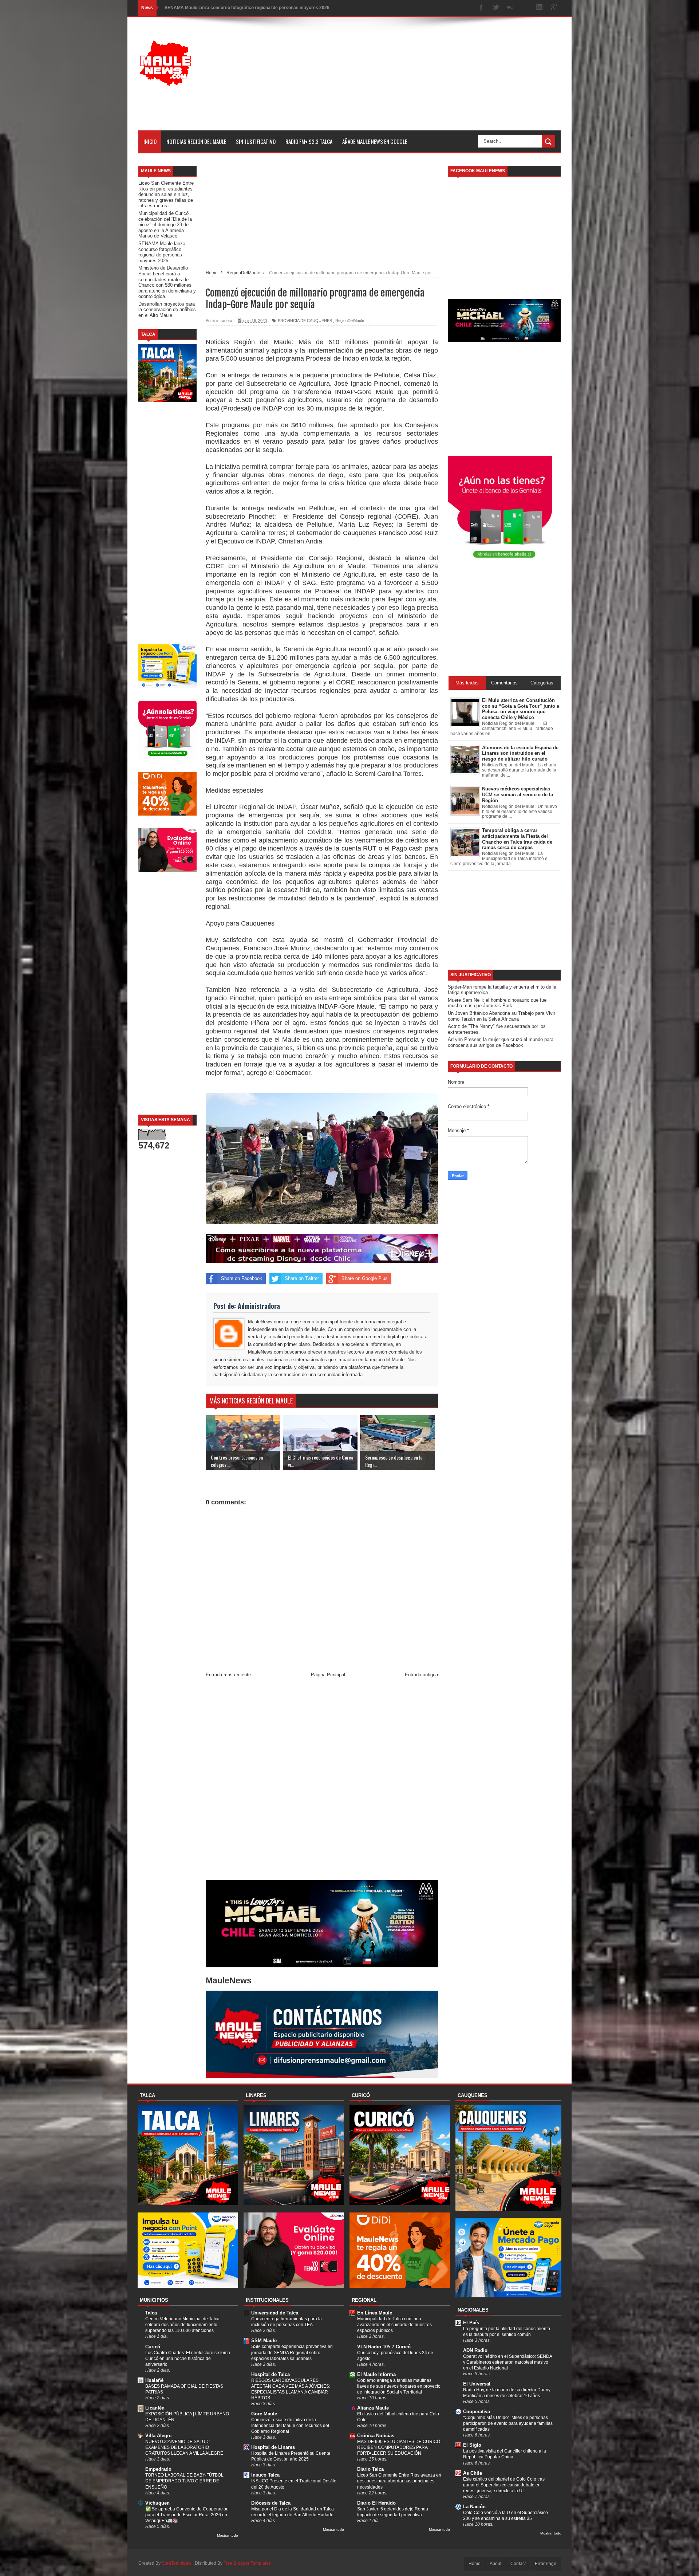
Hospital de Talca (270, 2374)
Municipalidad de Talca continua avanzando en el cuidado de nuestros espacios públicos (394, 2325)
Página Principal (328, 1675)
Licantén (155, 2408)
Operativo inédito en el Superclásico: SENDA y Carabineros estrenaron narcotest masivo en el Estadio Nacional (508, 2362)
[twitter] (496, 8)
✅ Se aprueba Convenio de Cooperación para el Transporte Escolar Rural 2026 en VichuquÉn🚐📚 (187, 2515)
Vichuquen (157, 2503)
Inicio (150, 141)
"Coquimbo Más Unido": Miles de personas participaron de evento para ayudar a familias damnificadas (508, 2423)
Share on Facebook (242, 1278)
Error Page (546, 2564)
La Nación (474, 2507)
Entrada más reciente (228, 1675)
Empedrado (158, 2469)
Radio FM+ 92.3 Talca (309, 141)
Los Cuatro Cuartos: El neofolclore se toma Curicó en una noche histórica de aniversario (188, 2359)
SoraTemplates (177, 2563)
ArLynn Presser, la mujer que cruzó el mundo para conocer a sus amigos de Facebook (501, 1042)
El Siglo (472, 2445)
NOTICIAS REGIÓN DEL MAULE (196, 141)
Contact (518, 2564)
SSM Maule (264, 2341)
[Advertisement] (428, 79)
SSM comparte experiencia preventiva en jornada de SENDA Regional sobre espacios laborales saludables (292, 2352)
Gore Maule (264, 2414)
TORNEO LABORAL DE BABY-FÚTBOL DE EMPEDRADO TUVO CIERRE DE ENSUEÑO (184, 2481)
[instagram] (525, 8)
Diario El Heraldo (376, 2503)
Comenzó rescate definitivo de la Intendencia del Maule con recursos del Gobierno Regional (290, 2426)
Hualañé (154, 2380)
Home (475, 2564)
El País (471, 2323)
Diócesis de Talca (271, 2503)
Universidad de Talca (275, 2313)
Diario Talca (370, 2469)
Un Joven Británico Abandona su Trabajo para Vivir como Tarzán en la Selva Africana (501, 1016)
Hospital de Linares (273, 2447)
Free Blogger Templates (247, 2563)
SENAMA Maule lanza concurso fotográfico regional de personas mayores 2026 (162, 252)
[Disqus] (322, 1780)
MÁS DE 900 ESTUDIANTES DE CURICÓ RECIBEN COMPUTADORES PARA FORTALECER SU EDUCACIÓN (399, 2447)
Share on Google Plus (365, 1278)
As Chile (473, 2473)
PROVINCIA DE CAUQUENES (305, 321)
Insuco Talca (265, 2475)
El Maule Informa (376, 2374)
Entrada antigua (421, 1675)
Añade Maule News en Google (375, 141)
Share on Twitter (302, 1278)
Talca (151, 2313)
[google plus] (554, 8)
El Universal (477, 2384)
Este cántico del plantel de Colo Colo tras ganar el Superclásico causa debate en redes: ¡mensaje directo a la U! (504, 2485)
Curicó (153, 2347)
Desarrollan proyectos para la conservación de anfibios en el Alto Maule (167, 310)
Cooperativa (477, 2412)
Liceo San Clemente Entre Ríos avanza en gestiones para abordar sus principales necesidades (399, 2481)
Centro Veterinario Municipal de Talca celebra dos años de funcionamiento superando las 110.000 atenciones (182, 2325)
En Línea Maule (375, 2313)
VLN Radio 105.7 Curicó (384, 2347)
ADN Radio (475, 2350)
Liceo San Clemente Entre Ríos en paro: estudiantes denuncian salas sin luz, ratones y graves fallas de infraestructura (166, 194)
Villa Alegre (158, 2436)
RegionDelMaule (350, 321)
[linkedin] (540, 8)
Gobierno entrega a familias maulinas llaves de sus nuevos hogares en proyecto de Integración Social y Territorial (399, 2386)
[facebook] (481, 8)
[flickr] (510, 8)
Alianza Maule (373, 2408)
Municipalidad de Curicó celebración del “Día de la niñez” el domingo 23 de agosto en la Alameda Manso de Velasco (165, 225)
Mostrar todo (228, 2535)
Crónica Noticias (376, 2436)
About (495, 2564)
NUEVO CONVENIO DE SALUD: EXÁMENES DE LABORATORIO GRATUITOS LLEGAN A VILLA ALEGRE (184, 2447)
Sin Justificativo (256, 141)
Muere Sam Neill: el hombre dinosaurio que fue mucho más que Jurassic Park (497, 1003)
